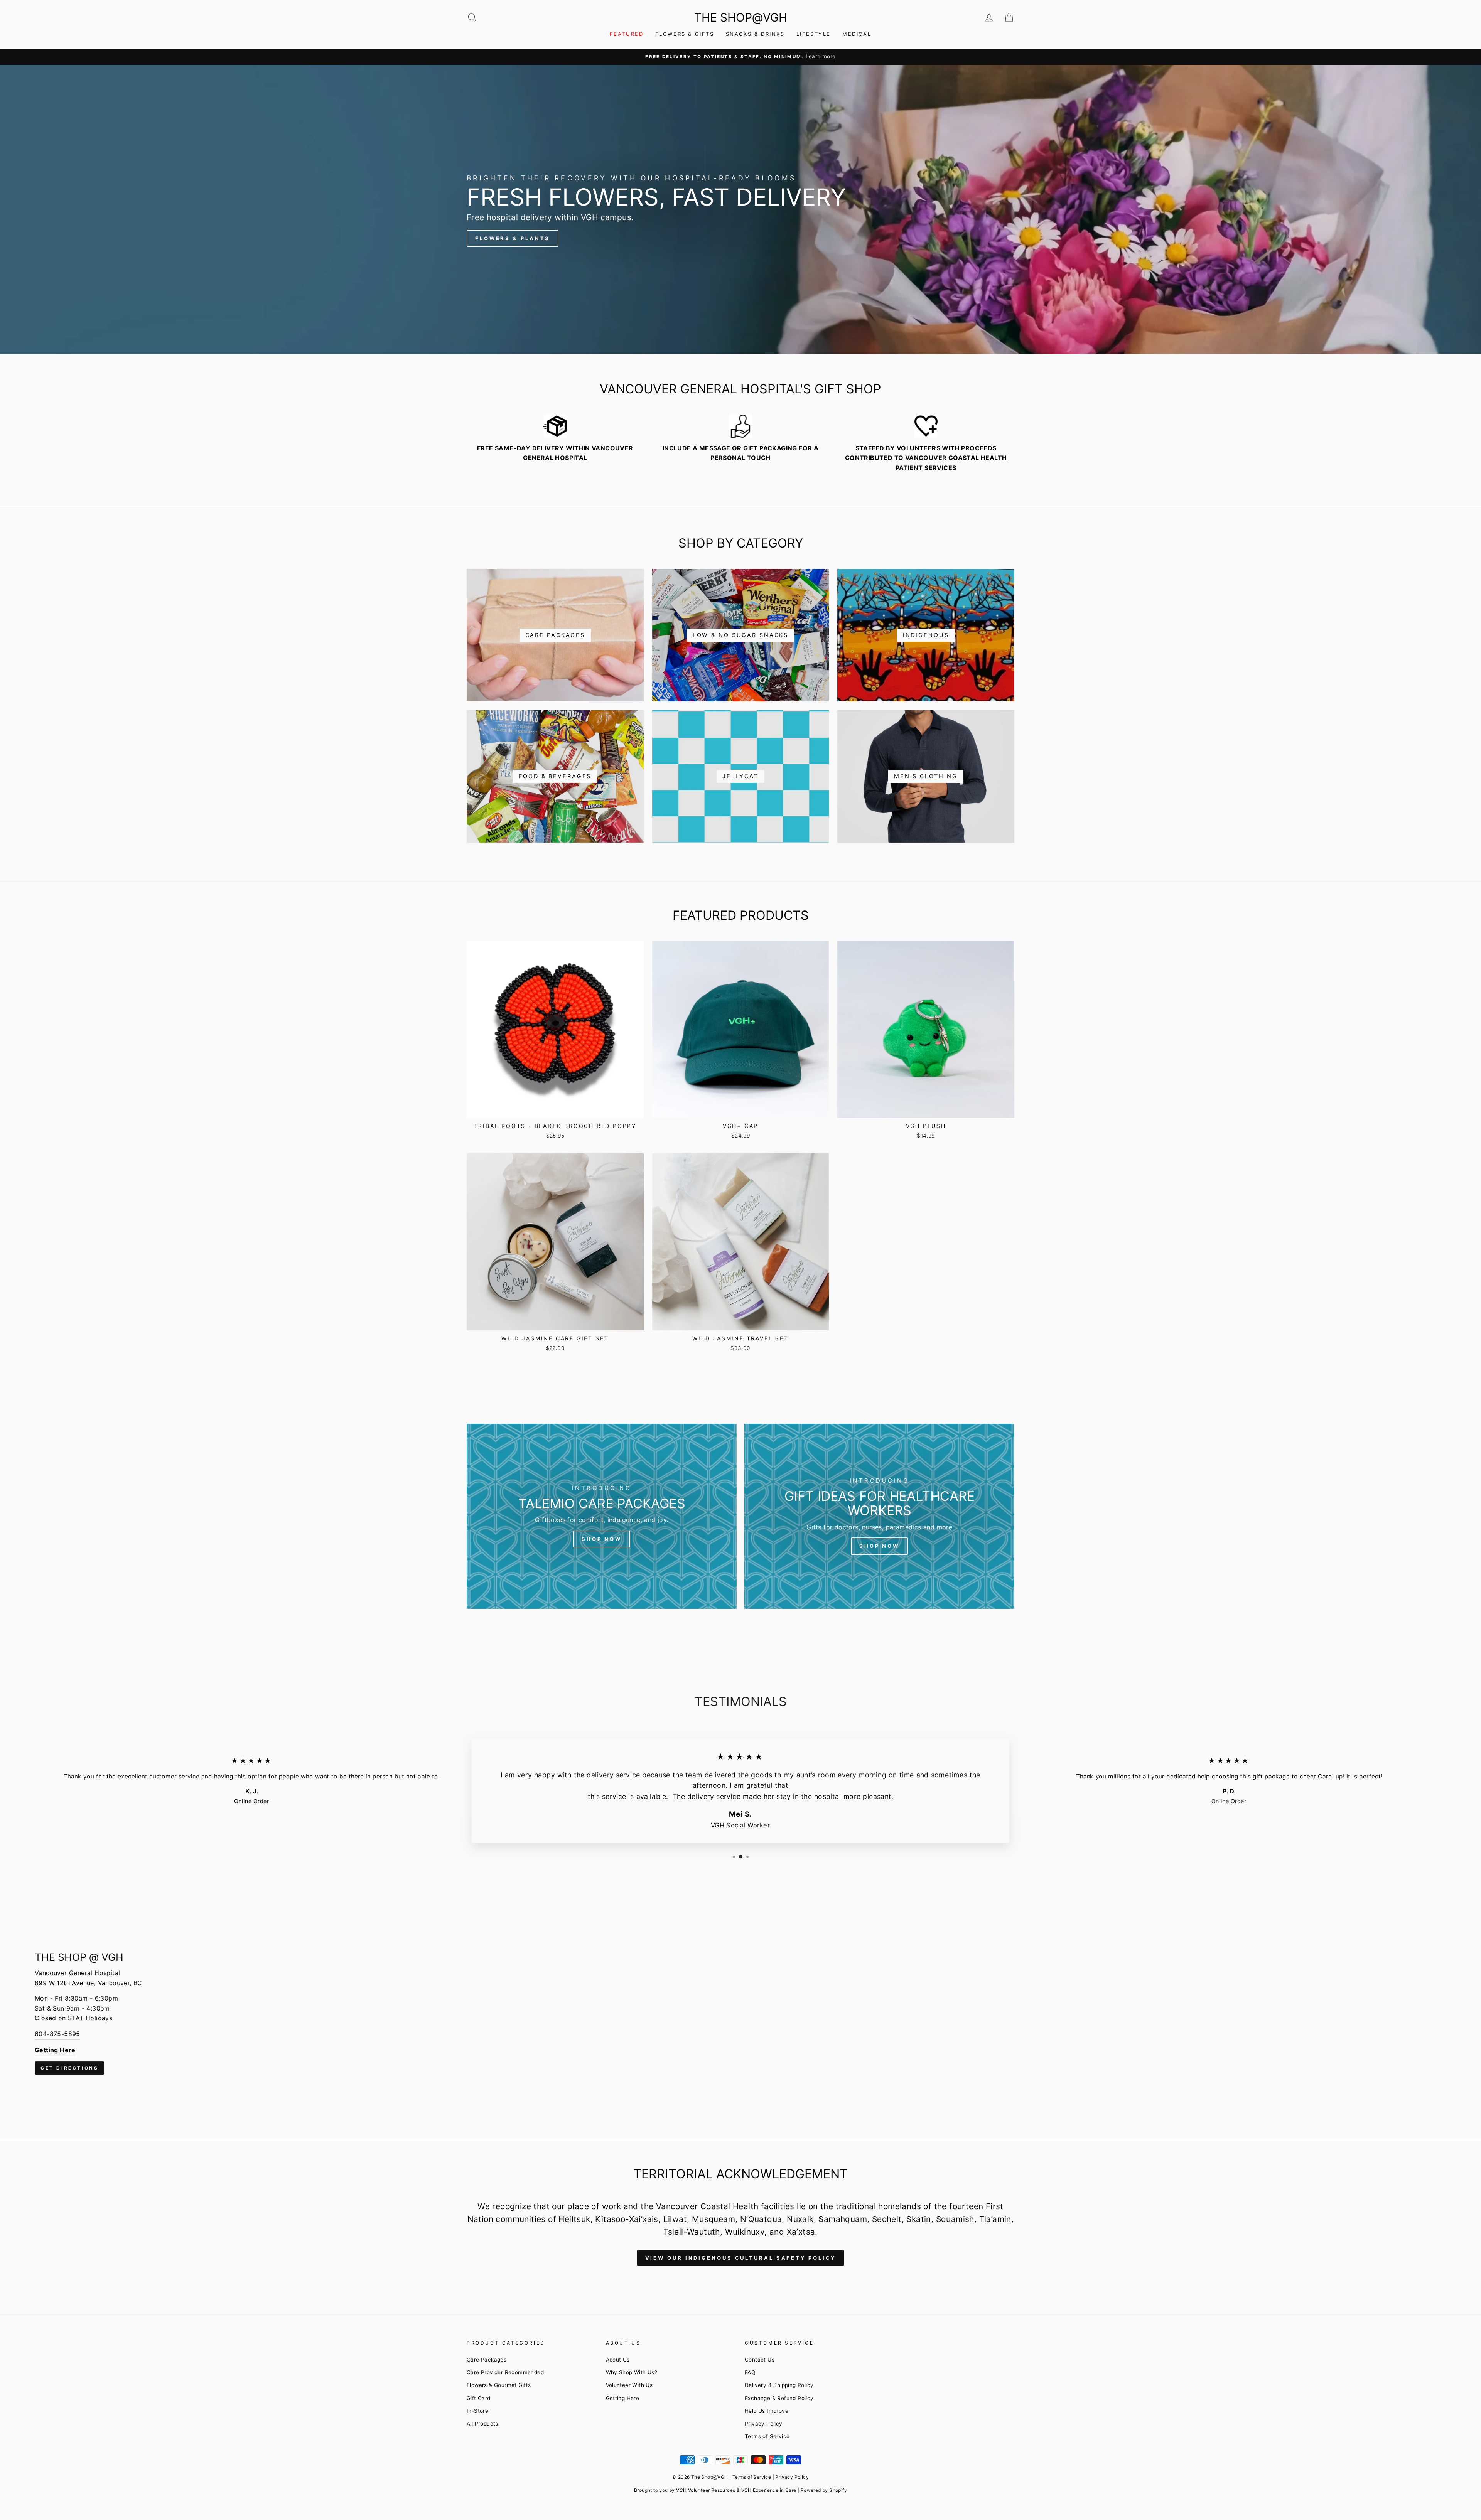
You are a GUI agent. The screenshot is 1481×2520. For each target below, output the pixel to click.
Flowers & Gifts (685, 34)
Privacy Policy (764, 2424)
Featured (627, 34)
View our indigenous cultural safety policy (741, 2258)
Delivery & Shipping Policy (779, 2385)
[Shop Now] (602, 1516)
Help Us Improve (767, 2411)
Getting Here (623, 2398)
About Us (618, 2360)
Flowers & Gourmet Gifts (499, 2385)
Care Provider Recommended (505, 2372)
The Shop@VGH (741, 17)
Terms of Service (767, 2436)
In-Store (477, 2411)
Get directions (69, 2068)
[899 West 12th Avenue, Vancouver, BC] (740, 2013)
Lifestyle (814, 34)
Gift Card (479, 2398)
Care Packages (487, 2360)
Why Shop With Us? (632, 2372)
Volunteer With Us (629, 2385)
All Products (482, 2424)
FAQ (750, 2372)
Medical (857, 34)
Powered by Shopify (824, 2490)
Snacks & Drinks (755, 34)
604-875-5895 (57, 2034)
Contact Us (760, 2360)
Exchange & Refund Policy (779, 2398)
